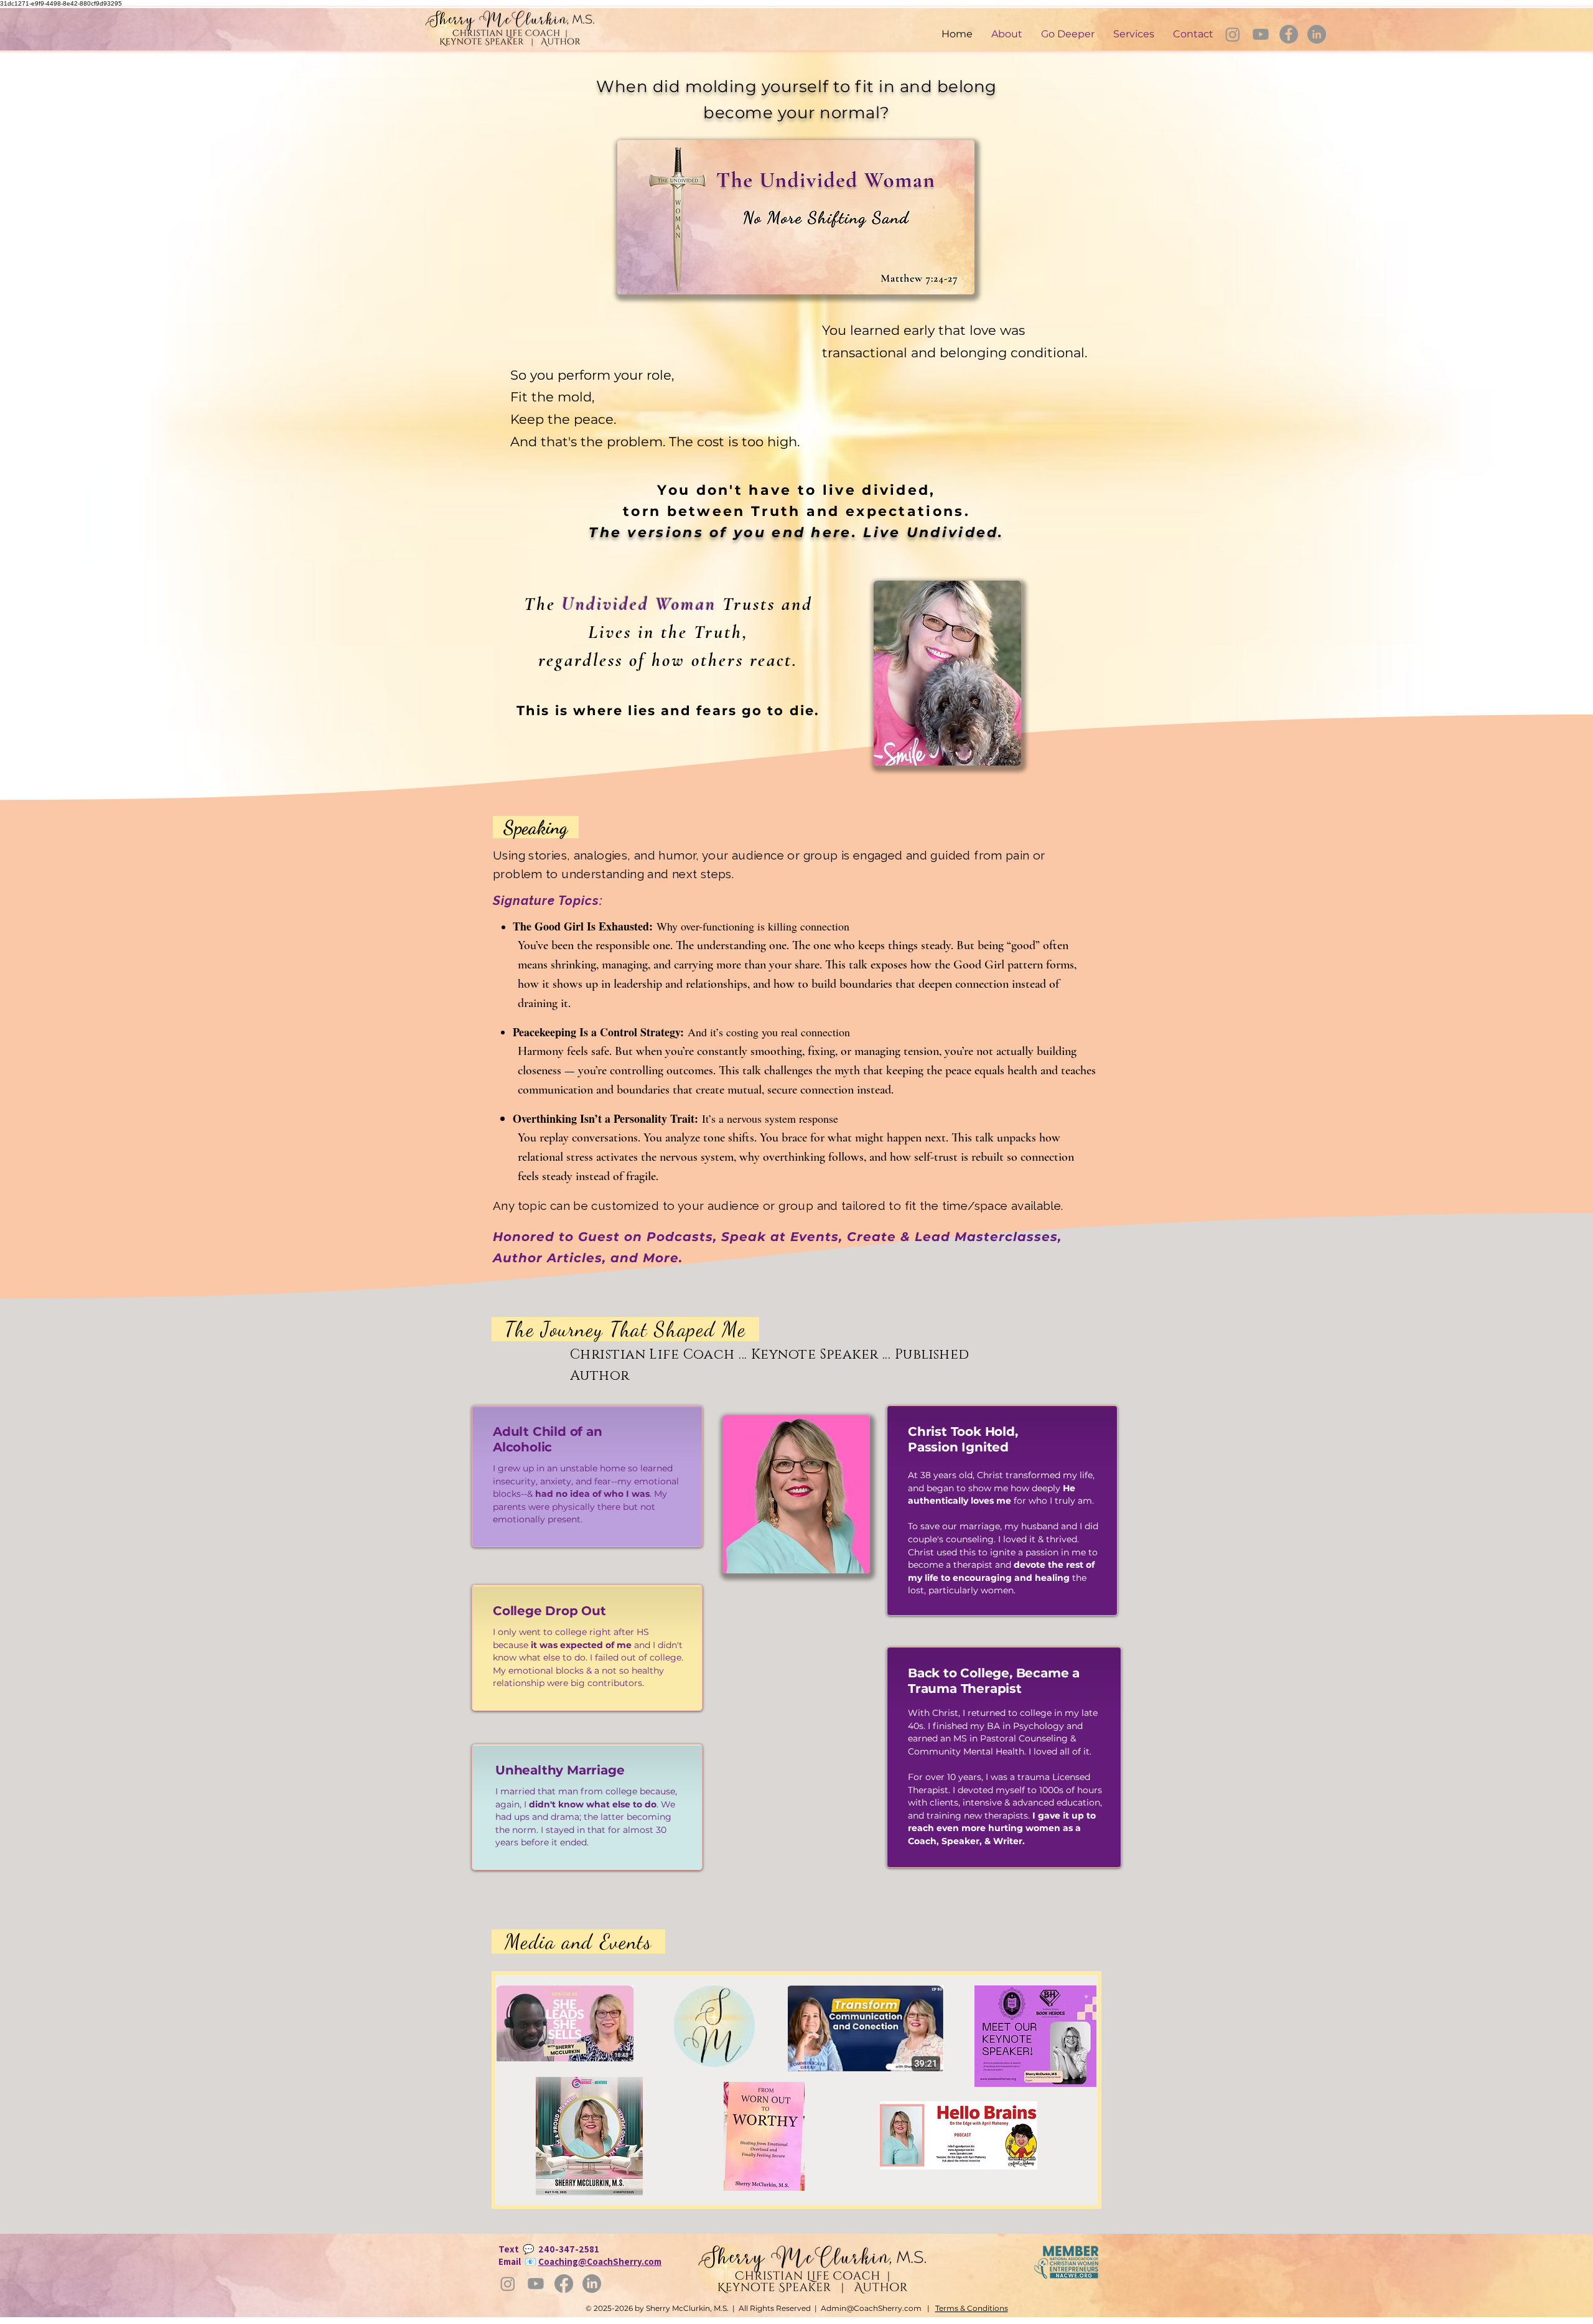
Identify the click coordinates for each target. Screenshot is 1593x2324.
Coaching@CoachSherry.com (600, 2261)
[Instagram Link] (1233, 34)
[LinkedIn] (1317, 34)
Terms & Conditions (972, 2308)
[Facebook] (1289, 34)
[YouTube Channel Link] (1261, 34)
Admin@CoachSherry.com (871, 2308)
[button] (1068, 34)
